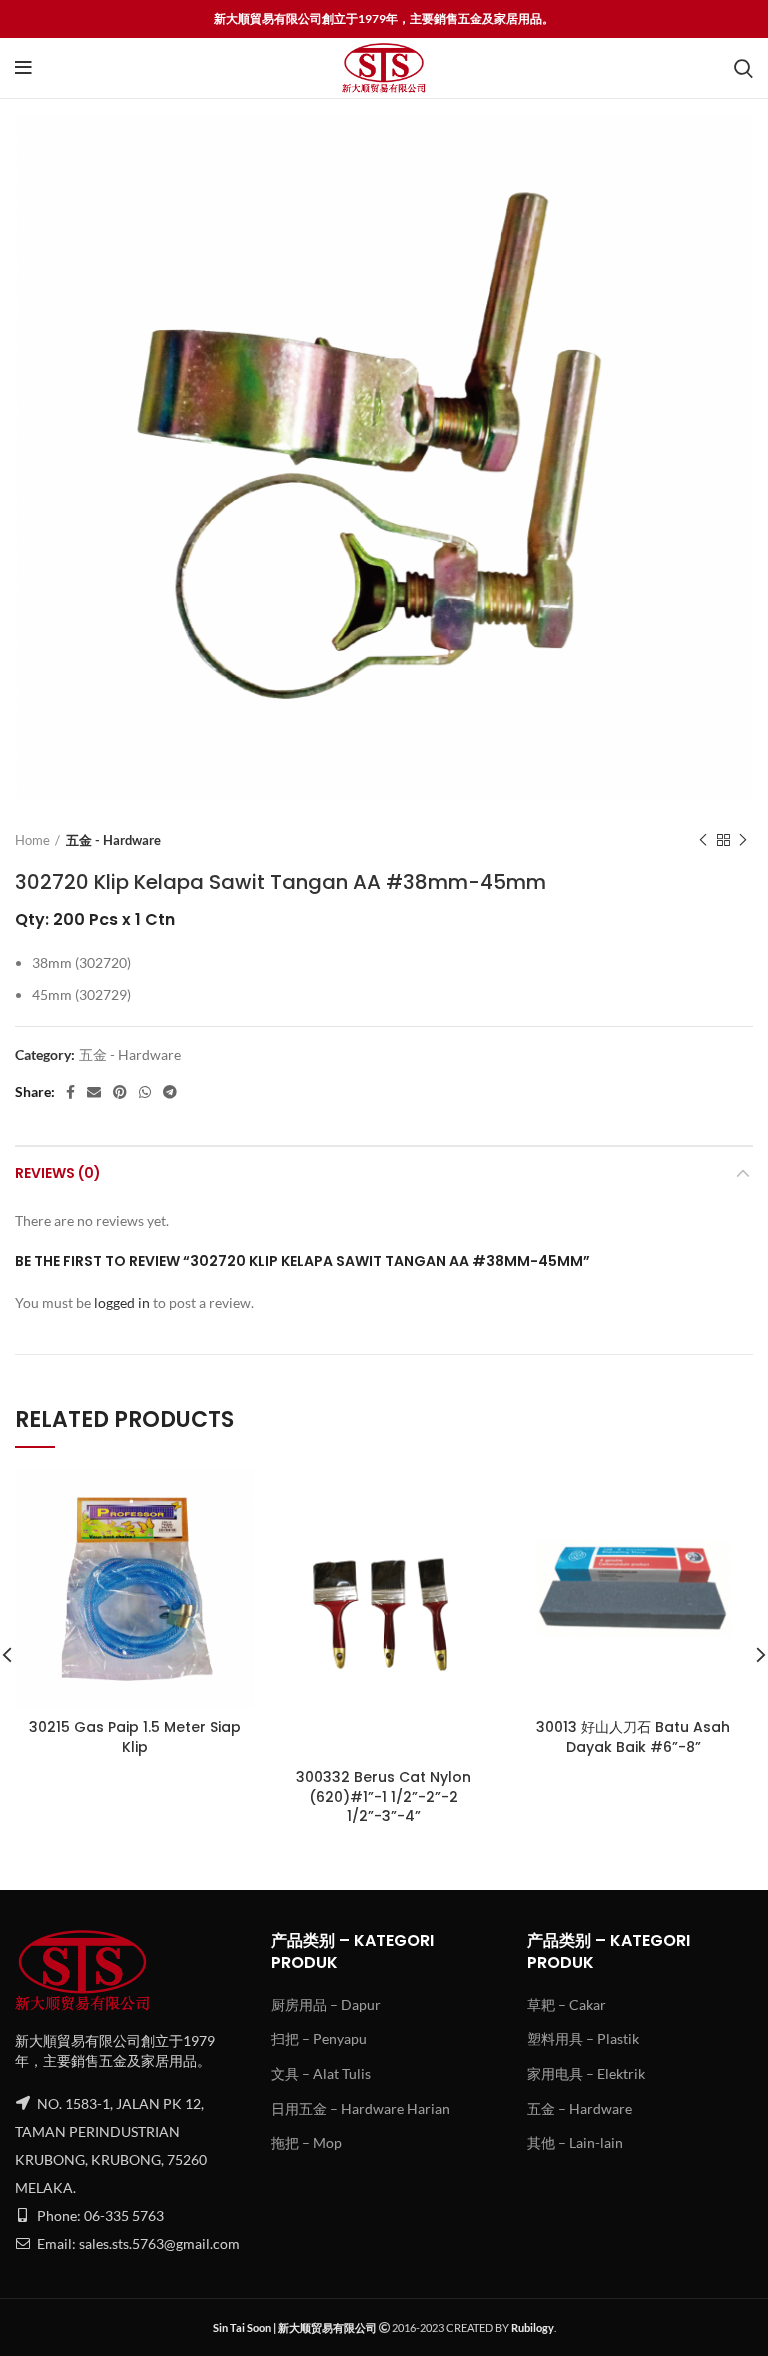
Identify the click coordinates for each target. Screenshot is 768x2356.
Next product (743, 840)
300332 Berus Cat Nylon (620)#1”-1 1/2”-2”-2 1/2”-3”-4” (383, 1796)
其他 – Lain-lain (575, 2142)
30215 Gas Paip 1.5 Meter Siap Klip (135, 1737)
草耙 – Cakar (566, 2004)
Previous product (703, 840)
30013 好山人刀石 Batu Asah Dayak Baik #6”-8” (633, 1737)
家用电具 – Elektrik (586, 2073)
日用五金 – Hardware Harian (360, 2108)
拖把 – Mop (306, 2142)
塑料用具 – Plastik (583, 2038)
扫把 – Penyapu (319, 2038)
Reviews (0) (58, 1173)
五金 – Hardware (579, 2108)
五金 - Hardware (113, 840)
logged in (122, 1302)
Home (32, 840)
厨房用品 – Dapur (326, 2004)
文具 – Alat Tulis (321, 2073)
